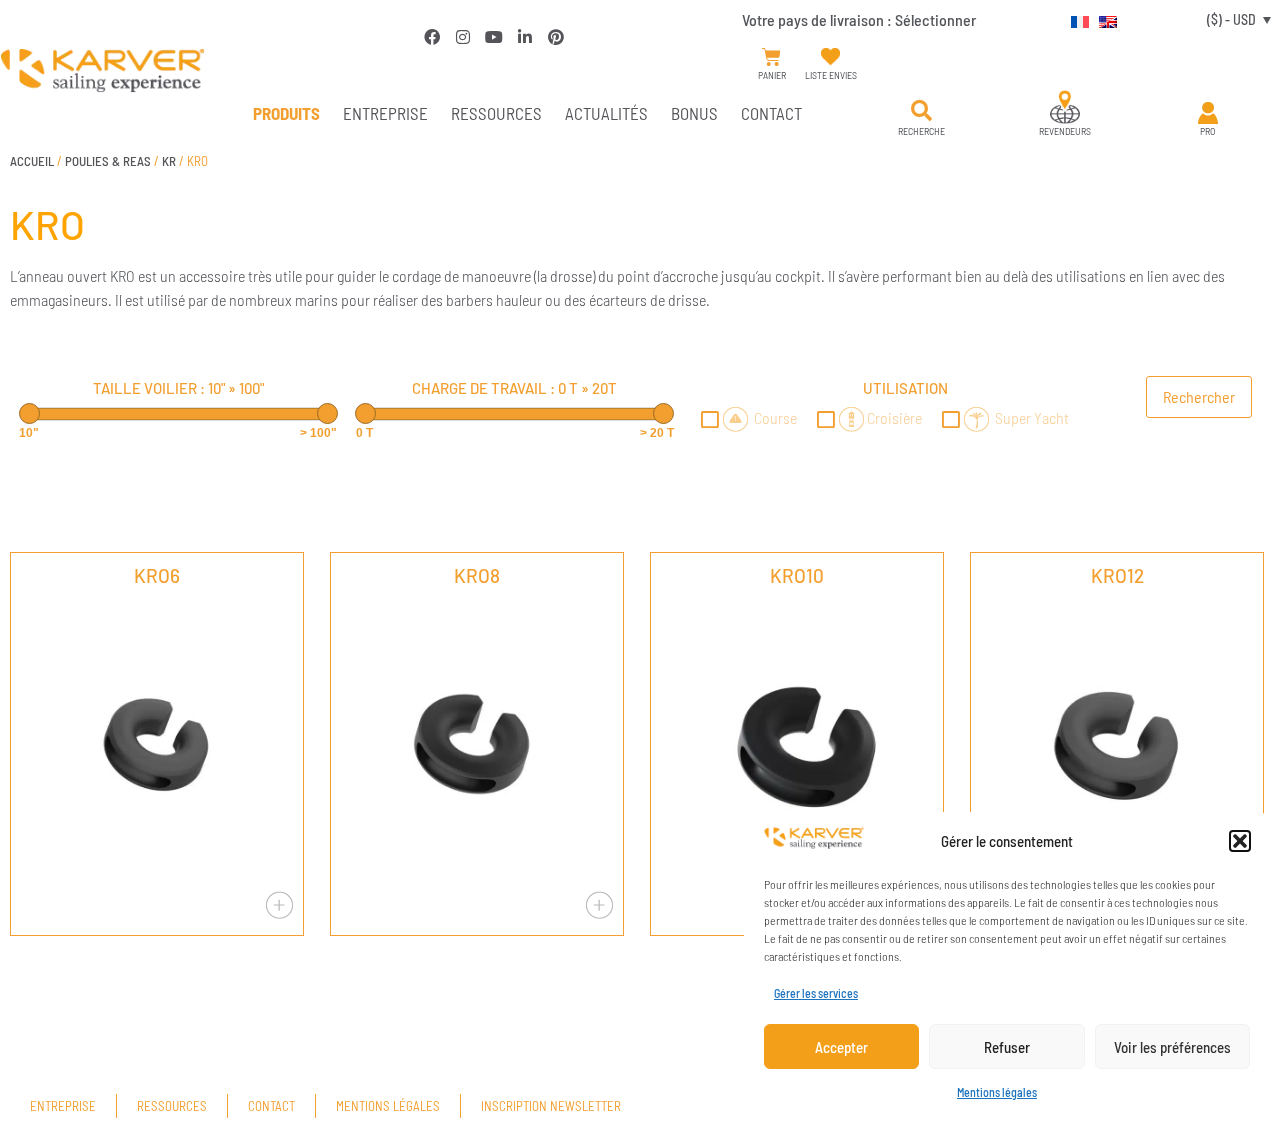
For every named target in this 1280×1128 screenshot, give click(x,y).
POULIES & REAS (108, 161)
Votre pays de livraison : (859, 19)
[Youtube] (494, 37)
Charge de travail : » (514, 388)
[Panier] (771, 57)
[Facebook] (432, 37)
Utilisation (905, 388)
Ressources (496, 113)
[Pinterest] (556, 37)
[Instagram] (463, 37)
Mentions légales (997, 1092)
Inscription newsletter (551, 1106)
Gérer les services (816, 993)
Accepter (841, 1047)
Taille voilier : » (178, 388)
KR (169, 161)
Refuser (1007, 1047)
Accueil (32, 161)
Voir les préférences (1172, 1047)
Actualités (606, 113)
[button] (1240, 841)
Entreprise (385, 113)
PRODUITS (286, 113)
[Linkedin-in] (525, 37)
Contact (771, 113)
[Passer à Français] (1075, 19)
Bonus (694, 113)
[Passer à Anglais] (1103, 19)
